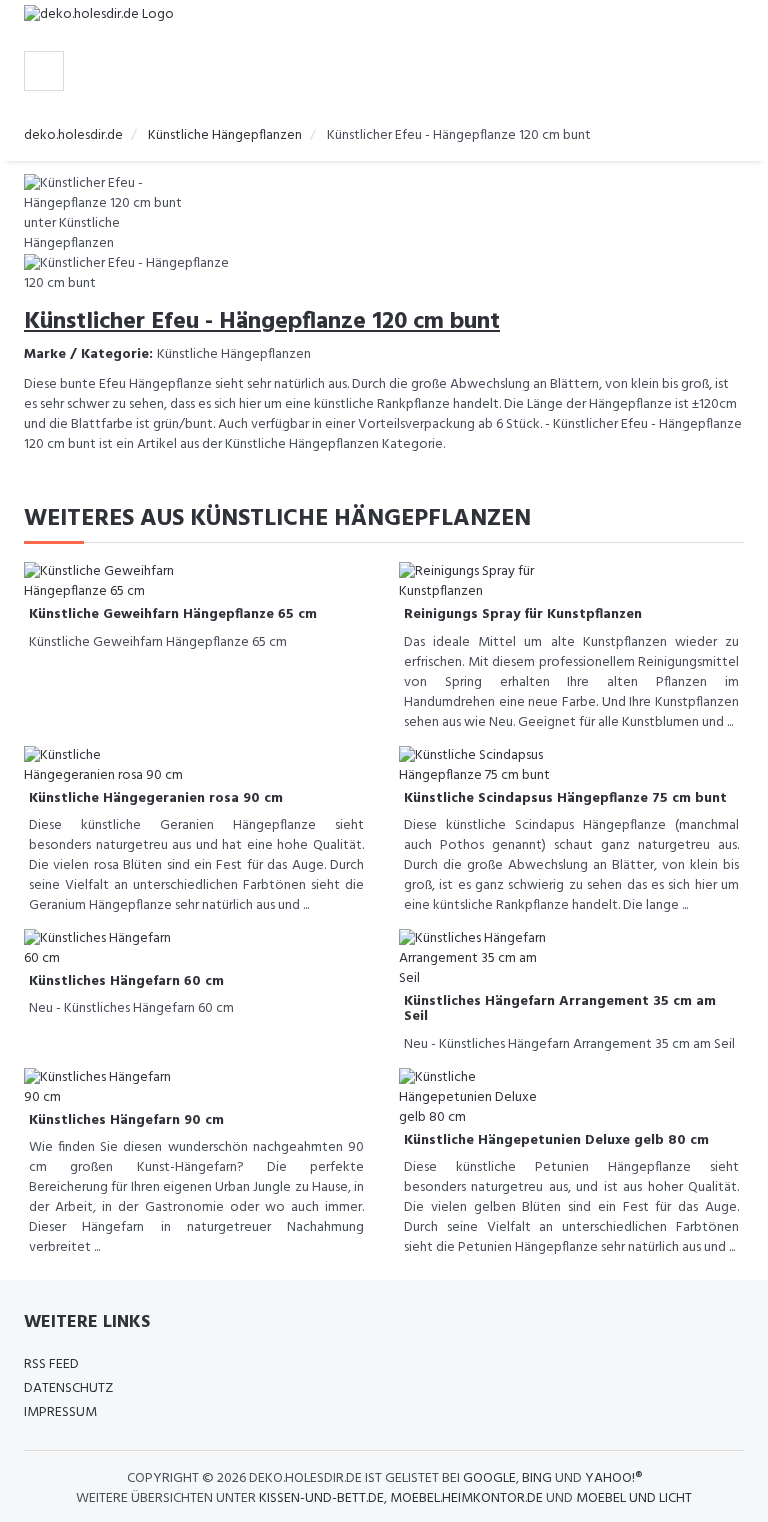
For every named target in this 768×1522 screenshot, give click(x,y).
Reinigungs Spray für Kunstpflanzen (523, 614)
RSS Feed (51, 1364)
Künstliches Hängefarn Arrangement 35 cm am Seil (560, 1009)
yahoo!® (613, 1478)
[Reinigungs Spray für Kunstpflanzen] (479, 582)
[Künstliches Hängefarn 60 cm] (104, 949)
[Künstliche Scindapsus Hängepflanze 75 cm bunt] (479, 765)
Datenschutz (68, 1388)
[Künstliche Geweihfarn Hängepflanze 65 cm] (104, 582)
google (489, 1478)
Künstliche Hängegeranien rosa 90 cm (156, 798)
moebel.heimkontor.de (466, 1498)
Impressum (60, 1412)
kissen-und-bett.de (321, 1498)
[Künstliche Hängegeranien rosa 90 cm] (104, 765)
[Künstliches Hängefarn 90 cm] (104, 1087)
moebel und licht (634, 1498)
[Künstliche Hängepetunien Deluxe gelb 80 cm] (479, 1097)
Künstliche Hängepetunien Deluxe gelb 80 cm (556, 1140)
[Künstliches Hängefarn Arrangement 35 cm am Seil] (479, 959)
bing (537, 1478)
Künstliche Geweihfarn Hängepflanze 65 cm (173, 614)
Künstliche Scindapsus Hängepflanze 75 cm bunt (565, 798)
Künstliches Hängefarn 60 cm (126, 981)
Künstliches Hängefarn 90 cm (126, 1120)
